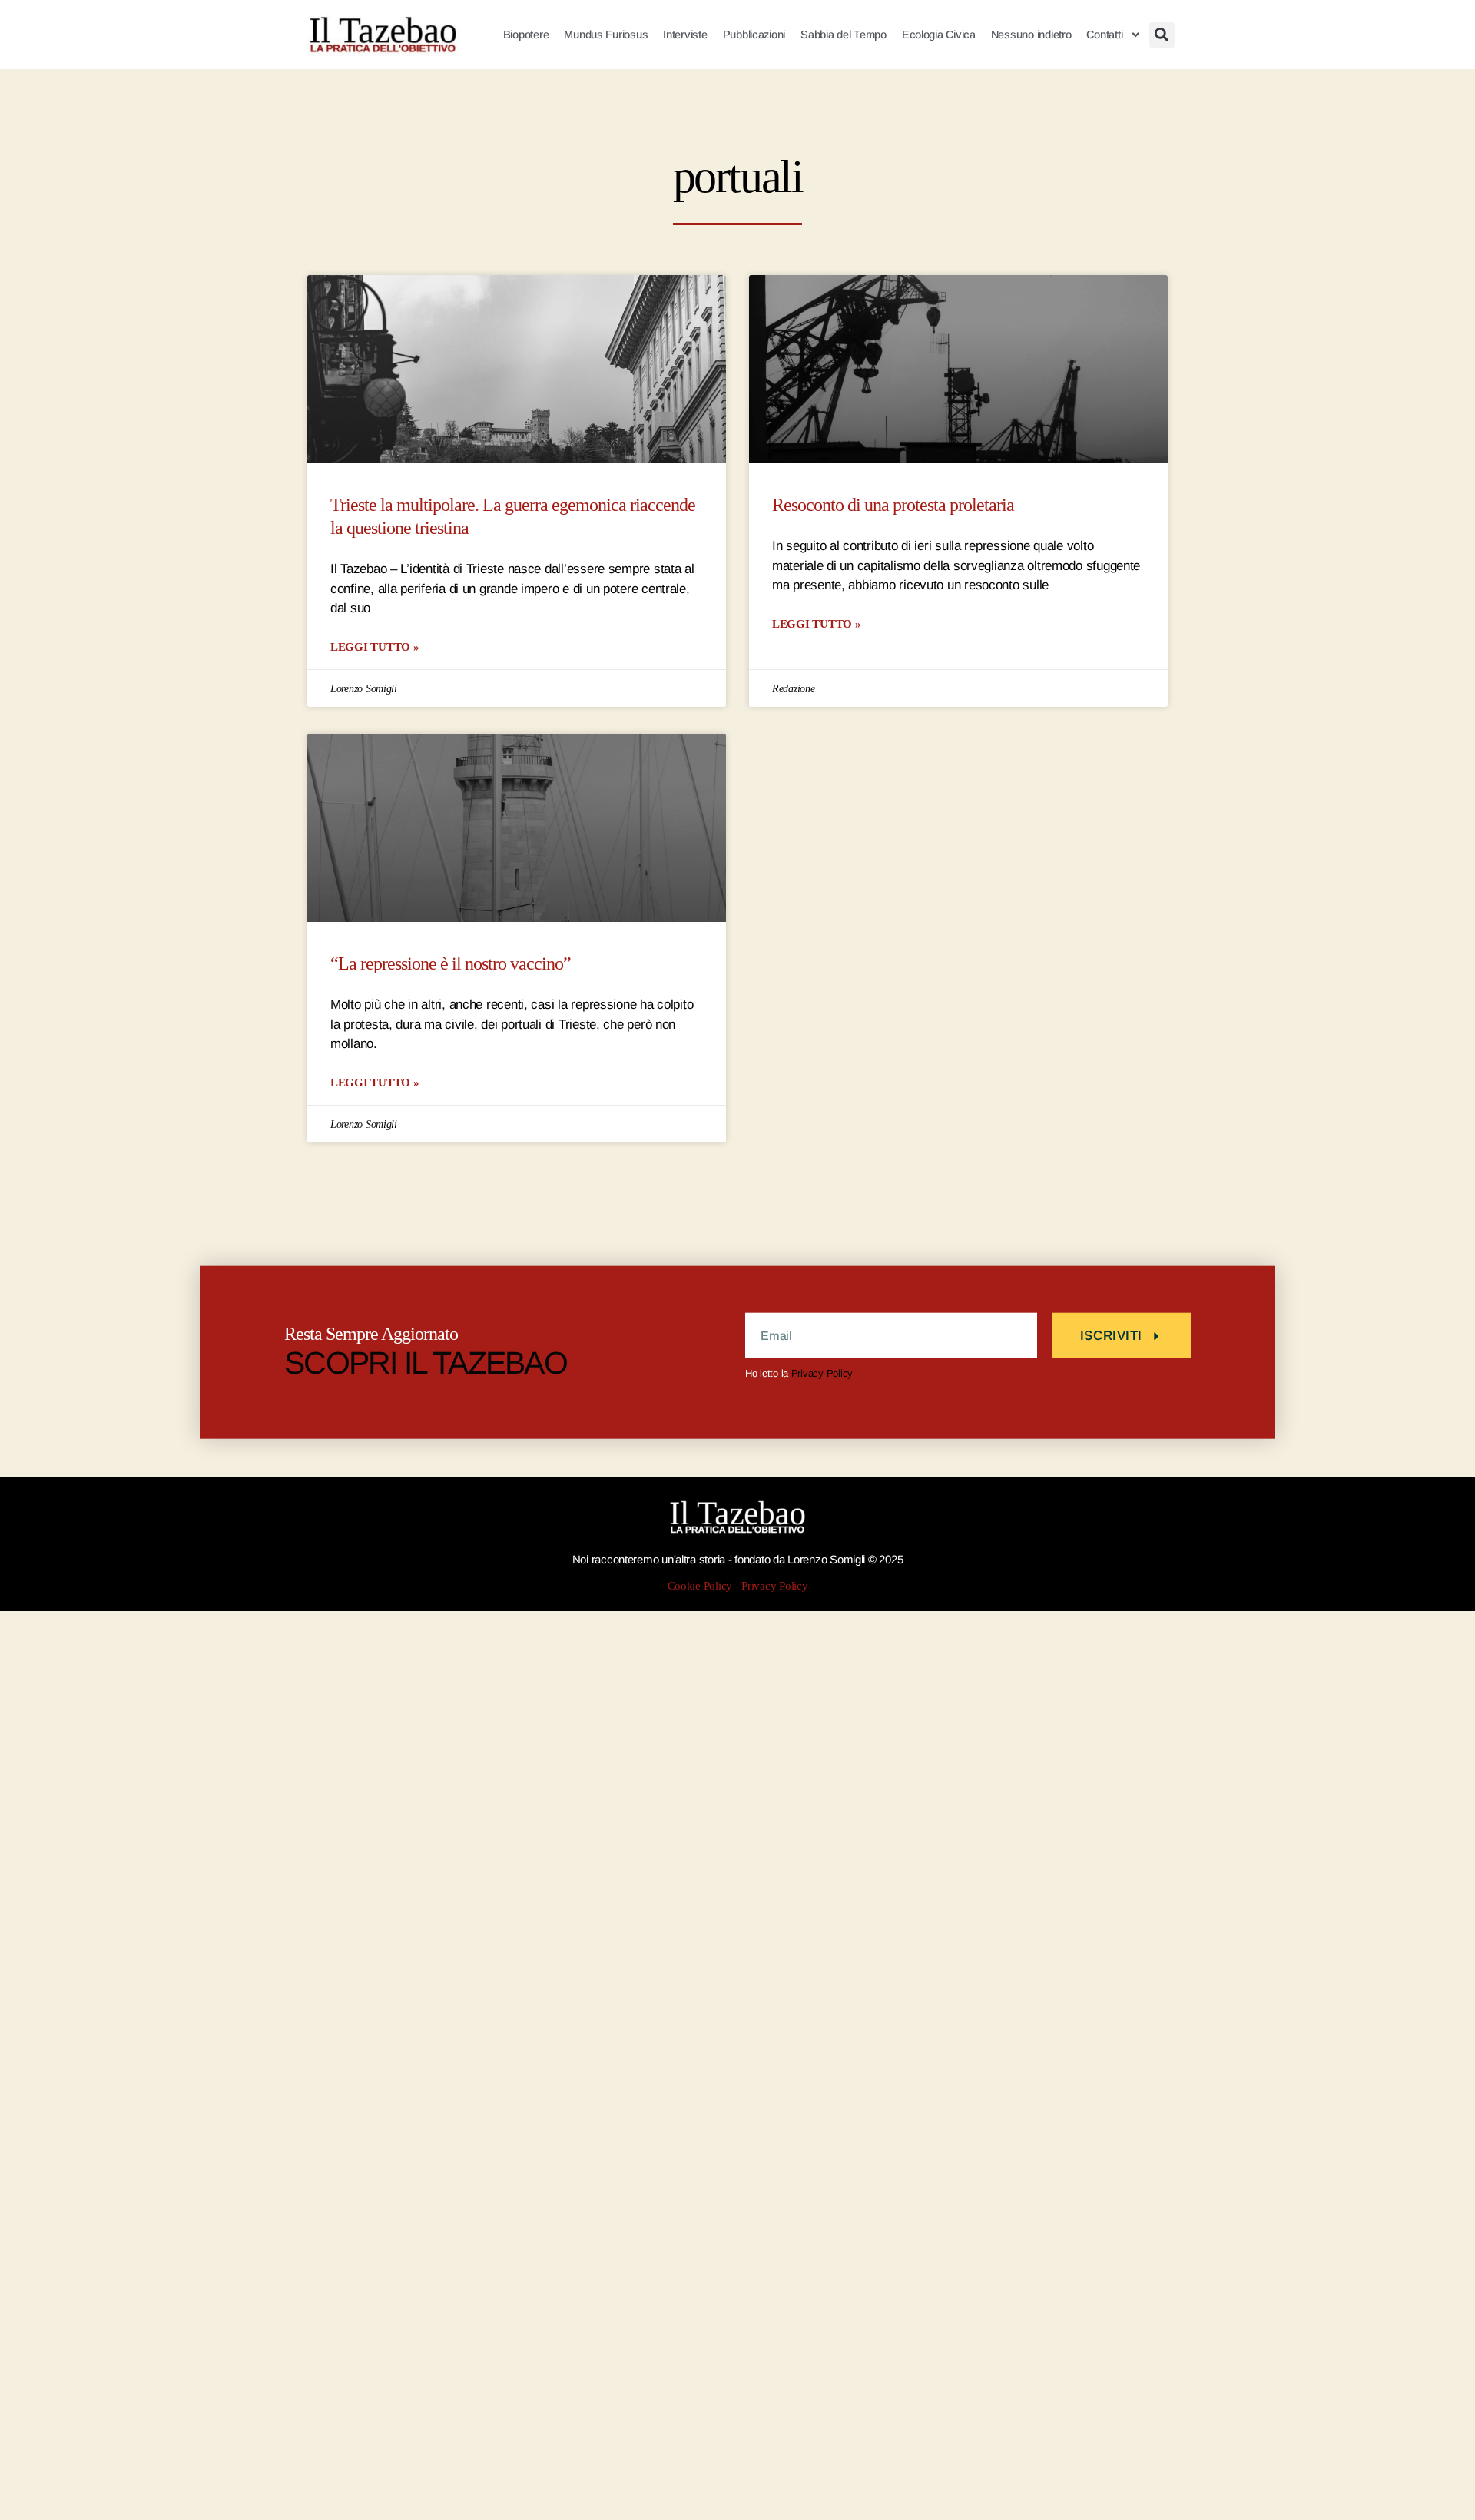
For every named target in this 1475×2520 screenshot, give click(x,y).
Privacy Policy (822, 1373)
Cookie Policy (700, 1586)
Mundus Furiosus (606, 35)
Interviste (685, 35)
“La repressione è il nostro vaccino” (451, 964)
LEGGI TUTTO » (375, 647)
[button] (1162, 35)
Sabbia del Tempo (844, 35)
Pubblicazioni (754, 35)
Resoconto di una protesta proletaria (893, 505)
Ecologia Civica (939, 35)
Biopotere (526, 35)
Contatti (1104, 35)
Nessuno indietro (1031, 35)
